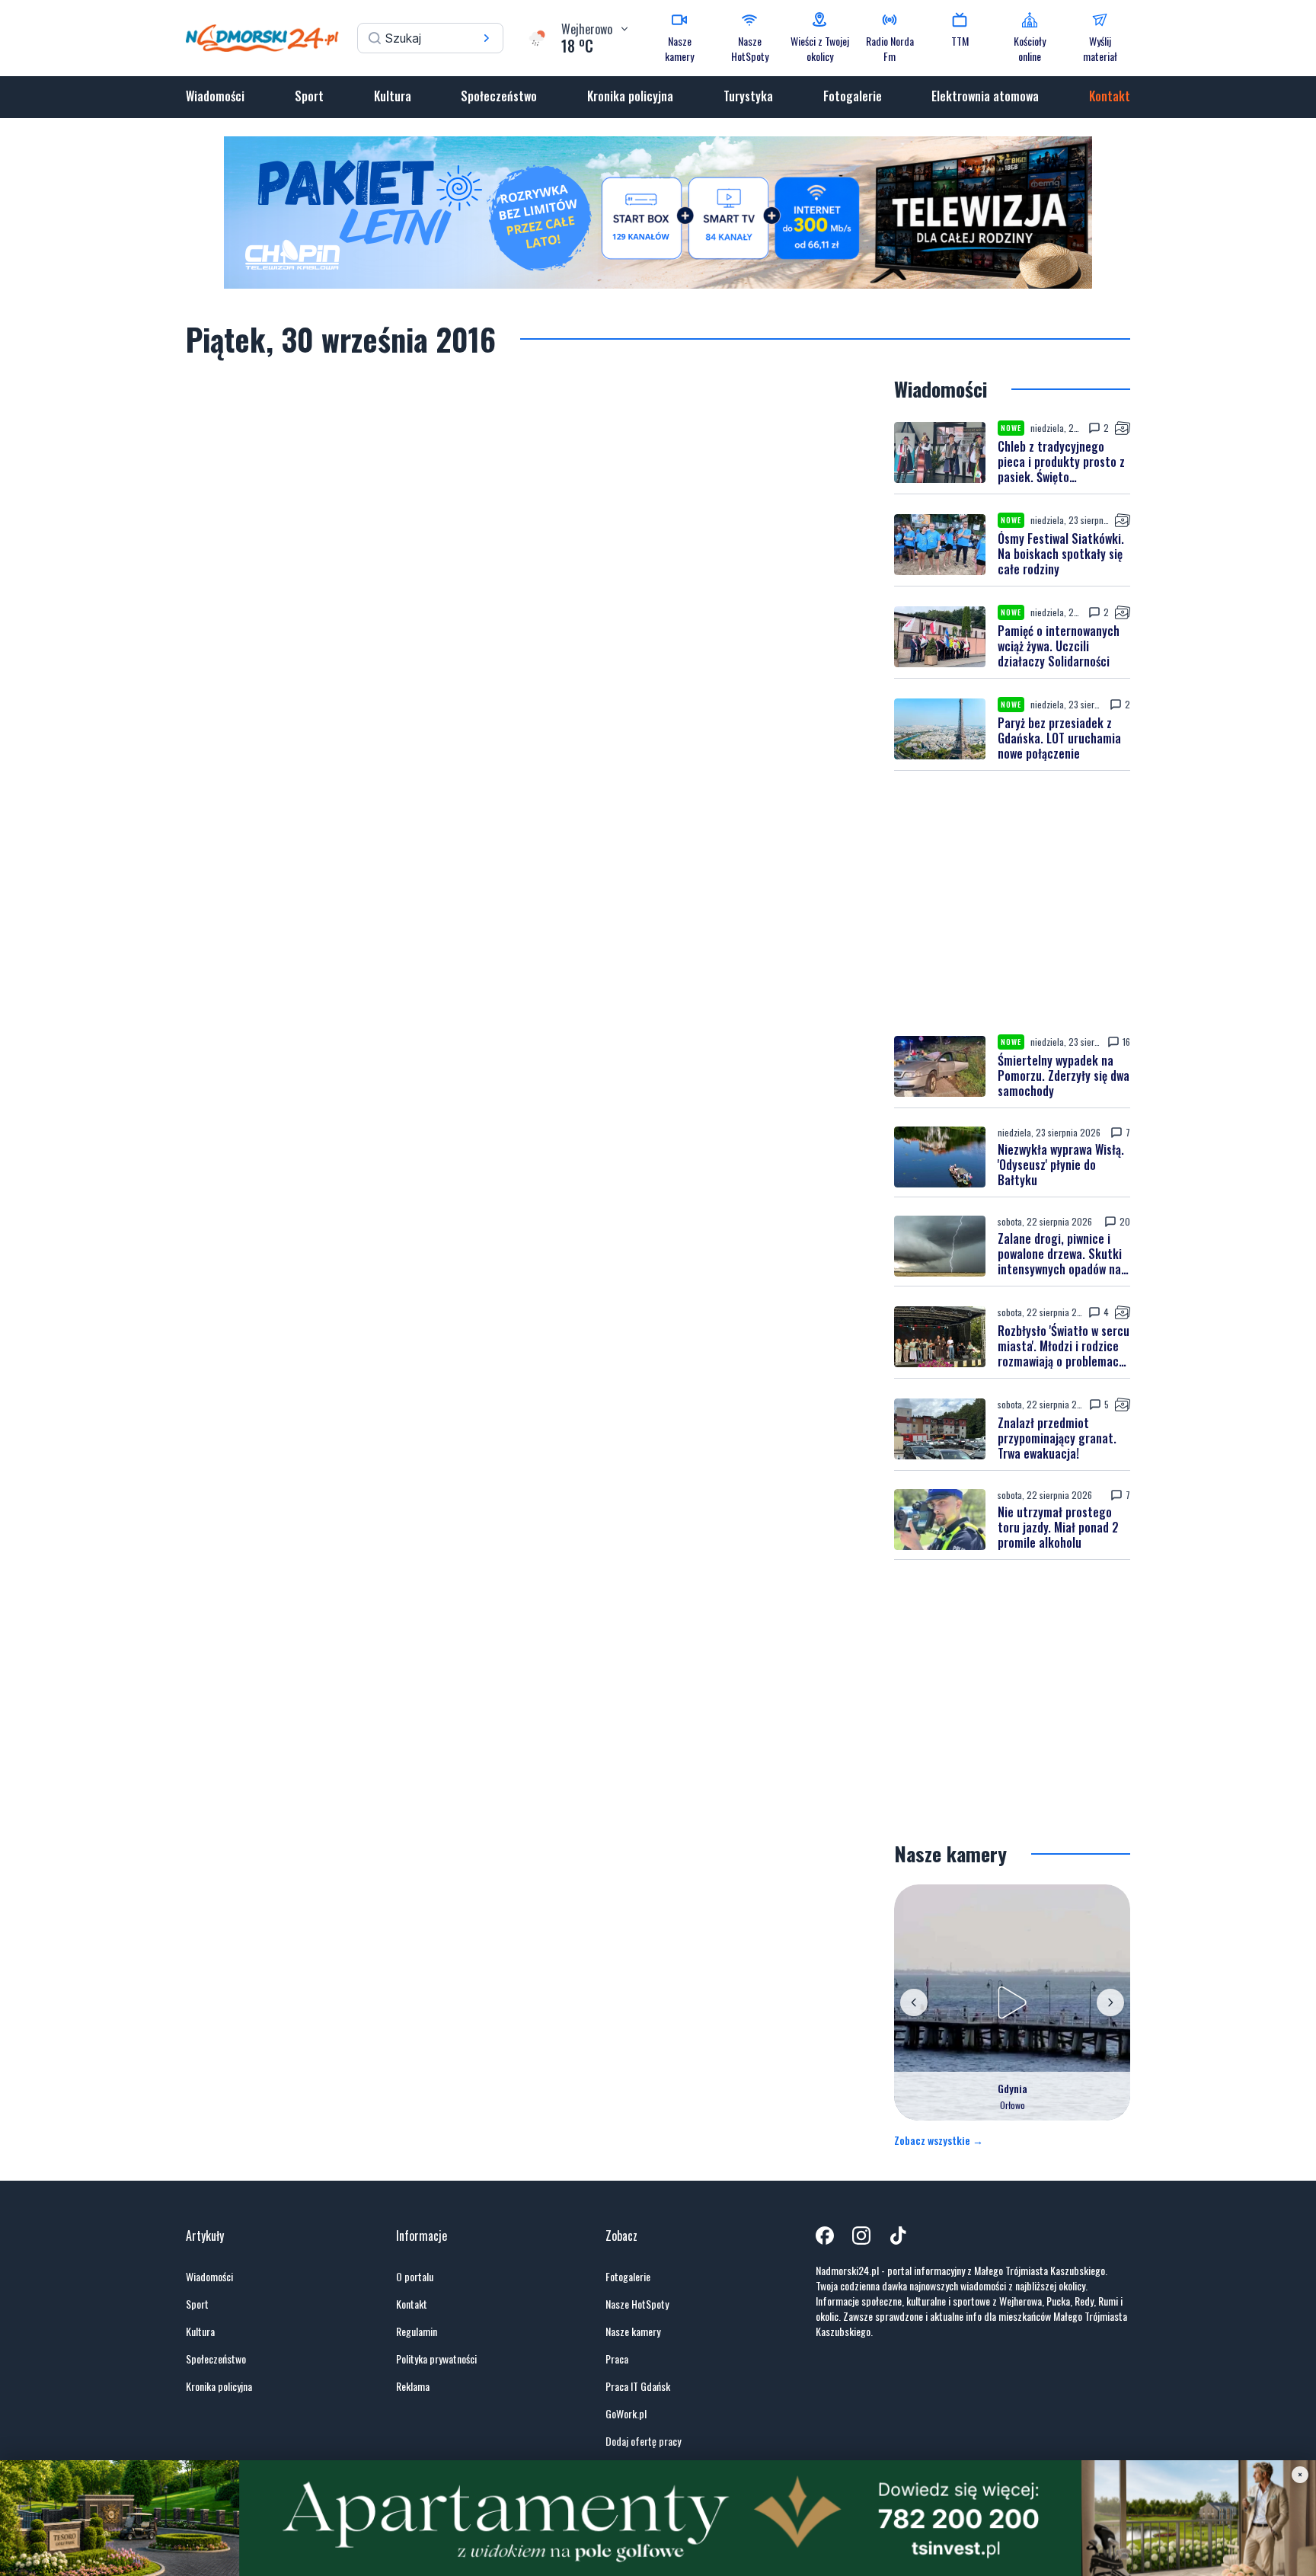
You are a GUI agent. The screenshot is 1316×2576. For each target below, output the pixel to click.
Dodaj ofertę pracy (643, 2441)
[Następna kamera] (1110, 2002)
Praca (617, 2359)
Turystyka (748, 96)
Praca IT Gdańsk (638, 2386)
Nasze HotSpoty (637, 2304)
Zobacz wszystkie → (939, 2140)
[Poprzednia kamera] (914, 2002)
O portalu (415, 2277)
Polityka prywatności (436, 2359)
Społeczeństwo (499, 96)
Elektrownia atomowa (985, 96)
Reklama (413, 2386)
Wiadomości (215, 96)
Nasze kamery (633, 2332)
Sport (309, 96)
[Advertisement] (1012, 903)
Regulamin (417, 2332)
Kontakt (1110, 96)
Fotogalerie (853, 96)
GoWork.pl (626, 2414)
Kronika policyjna (630, 96)
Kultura (393, 96)
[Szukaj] (487, 38)
